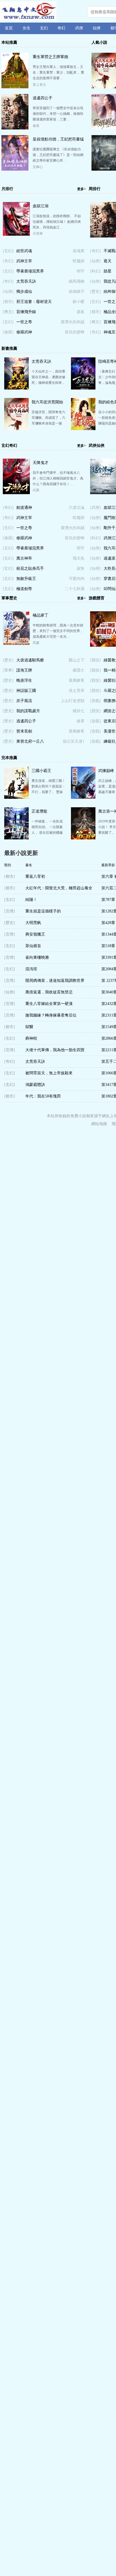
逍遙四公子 (43, 98)
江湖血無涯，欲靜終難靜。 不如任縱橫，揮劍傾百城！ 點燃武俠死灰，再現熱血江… (57, 222)
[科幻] (95, 271)
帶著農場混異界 (30, 271)
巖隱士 (79, 670)
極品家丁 (41, 615)
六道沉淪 (77, 508)
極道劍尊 (24, 589)
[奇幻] (8, 261)
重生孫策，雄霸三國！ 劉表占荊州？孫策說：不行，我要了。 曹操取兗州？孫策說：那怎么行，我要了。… (48, 792)
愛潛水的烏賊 (73, 322)
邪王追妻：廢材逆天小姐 (34, 303)
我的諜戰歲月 (28, 711)
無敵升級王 (26, 579)
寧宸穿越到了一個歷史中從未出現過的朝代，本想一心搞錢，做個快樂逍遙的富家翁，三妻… (58, 114)
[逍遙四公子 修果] (15, 128)
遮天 (108, 261)
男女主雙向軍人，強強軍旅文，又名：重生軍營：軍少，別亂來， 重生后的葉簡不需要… (58, 72)
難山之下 (77, 660)
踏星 (108, 271)
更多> (82, 189)
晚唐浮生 (24, 680)
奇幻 (61, 28)
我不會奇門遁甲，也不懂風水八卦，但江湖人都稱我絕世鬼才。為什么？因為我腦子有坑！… (58, 478)
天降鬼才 (41, 463)
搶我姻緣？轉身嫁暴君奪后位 (51, 1015)
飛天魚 (79, 558)
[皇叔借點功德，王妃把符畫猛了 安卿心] (15, 170)
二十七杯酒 (75, 589)
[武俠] (95, 508)
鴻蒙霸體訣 (35, 1085)
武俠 (79, 28)
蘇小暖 (79, 302)
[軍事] (8, 670)
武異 (36, 490)
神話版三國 (26, 691)
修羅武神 (24, 332)
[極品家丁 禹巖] (16, 644)
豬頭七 (79, 711)
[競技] (95, 660)
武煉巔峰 (106, 771)
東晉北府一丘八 (30, 741)
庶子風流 (24, 701)
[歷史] (95, 292)
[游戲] (95, 701)
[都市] (8, 302)
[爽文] (8, 312)
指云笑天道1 (74, 741)
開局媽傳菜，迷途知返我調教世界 (55, 981)
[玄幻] (8, 251)
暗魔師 (79, 261)
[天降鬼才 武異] (16, 493)
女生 (26, 28)
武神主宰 (24, 261)
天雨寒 (38, 234)
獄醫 (29, 1027)
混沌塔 (31, 969)
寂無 (81, 568)
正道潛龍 (39, 811)
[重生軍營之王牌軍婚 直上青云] (15, 87)
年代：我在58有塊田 (43, 1096)
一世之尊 (24, 322)
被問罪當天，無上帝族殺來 (49, 1073)
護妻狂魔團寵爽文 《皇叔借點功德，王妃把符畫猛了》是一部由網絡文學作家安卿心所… (58, 155)
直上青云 (39, 85)
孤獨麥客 (77, 680)
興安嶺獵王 (35, 934)
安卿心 (38, 167)
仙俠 (97, 28)
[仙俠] (8, 292)
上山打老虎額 (73, 701)
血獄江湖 (41, 206)
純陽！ (31, 900)
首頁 (9, 28)
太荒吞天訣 (26, 281)
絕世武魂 (24, 251)
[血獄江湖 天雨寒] (16, 234)
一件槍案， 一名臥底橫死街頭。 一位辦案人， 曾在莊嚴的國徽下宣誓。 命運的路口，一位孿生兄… (47, 833)
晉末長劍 (24, 731)
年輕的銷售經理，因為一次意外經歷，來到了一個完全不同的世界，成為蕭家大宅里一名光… (58, 631)
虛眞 (81, 312)
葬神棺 (31, 1038)
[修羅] (8, 332)
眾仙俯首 (33, 946)
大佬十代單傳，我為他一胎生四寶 (55, 1050)
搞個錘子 (77, 292)
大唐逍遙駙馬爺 (30, 660)
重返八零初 (35, 876)
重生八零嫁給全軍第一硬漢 (49, 1004)
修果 (36, 126)
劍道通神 (24, 508)
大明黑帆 (33, 923)
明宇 (81, 271)
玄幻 (44, 28)
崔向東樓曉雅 (37, 957)
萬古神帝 (24, 558)
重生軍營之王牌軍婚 (50, 57)
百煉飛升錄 (26, 312)
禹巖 (36, 643)
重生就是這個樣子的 (43, 911)
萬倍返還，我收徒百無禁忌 (49, 992)
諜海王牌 (24, 670)
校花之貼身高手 (30, 568)
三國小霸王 (41, 771)
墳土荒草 (77, 691)
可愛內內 (77, 579)
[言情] (10, 911)
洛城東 (79, 251)
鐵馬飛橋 (77, 281)
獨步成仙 (24, 292)
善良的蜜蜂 (75, 332)
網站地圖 (99, 1124)
